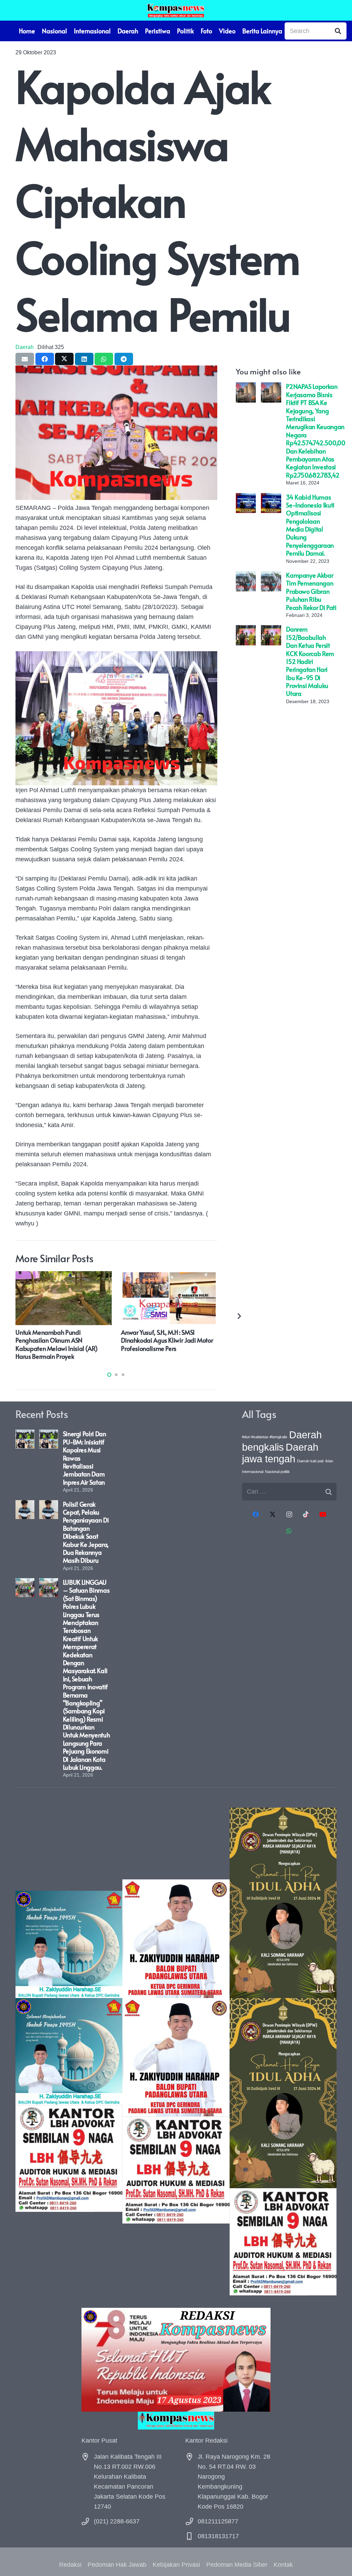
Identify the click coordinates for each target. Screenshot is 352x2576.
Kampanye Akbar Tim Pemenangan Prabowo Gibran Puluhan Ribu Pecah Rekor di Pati (311, 591)
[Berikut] (239, 1316)
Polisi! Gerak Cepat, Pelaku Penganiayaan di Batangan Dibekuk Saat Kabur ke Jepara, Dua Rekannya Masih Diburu (86, 1532)
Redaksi (70, 2565)
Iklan (329, 1461)
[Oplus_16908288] (176, 10)
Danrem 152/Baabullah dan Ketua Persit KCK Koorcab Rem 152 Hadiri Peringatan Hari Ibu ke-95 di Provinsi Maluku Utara (310, 661)
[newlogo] (176, 2420)
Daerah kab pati (310, 1461)
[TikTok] (306, 1514)
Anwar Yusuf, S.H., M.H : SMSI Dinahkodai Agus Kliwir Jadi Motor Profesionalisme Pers (167, 1340)
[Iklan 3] (69, 2051)
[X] (272, 1514)
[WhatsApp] (289, 1531)
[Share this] (45, 359)
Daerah (25, 347)
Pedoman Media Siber (237, 2565)
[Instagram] (289, 1514)
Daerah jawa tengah (280, 1453)
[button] (109, 1375)
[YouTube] (323, 1514)
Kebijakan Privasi (176, 2565)
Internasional (253, 1472)
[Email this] (25, 359)
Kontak (283, 2565)
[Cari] (338, 31)
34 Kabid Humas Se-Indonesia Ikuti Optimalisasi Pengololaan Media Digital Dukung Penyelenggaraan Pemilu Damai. (310, 525)
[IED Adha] (283, 2051)
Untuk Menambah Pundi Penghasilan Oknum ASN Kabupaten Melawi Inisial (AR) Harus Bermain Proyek (57, 1344)
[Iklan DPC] (176, 2051)
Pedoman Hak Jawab (117, 2565)
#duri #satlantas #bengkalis (265, 1437)
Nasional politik (277, 1472)
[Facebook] (256, 1514)
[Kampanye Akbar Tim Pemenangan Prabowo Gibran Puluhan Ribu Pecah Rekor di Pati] (246, 576)
